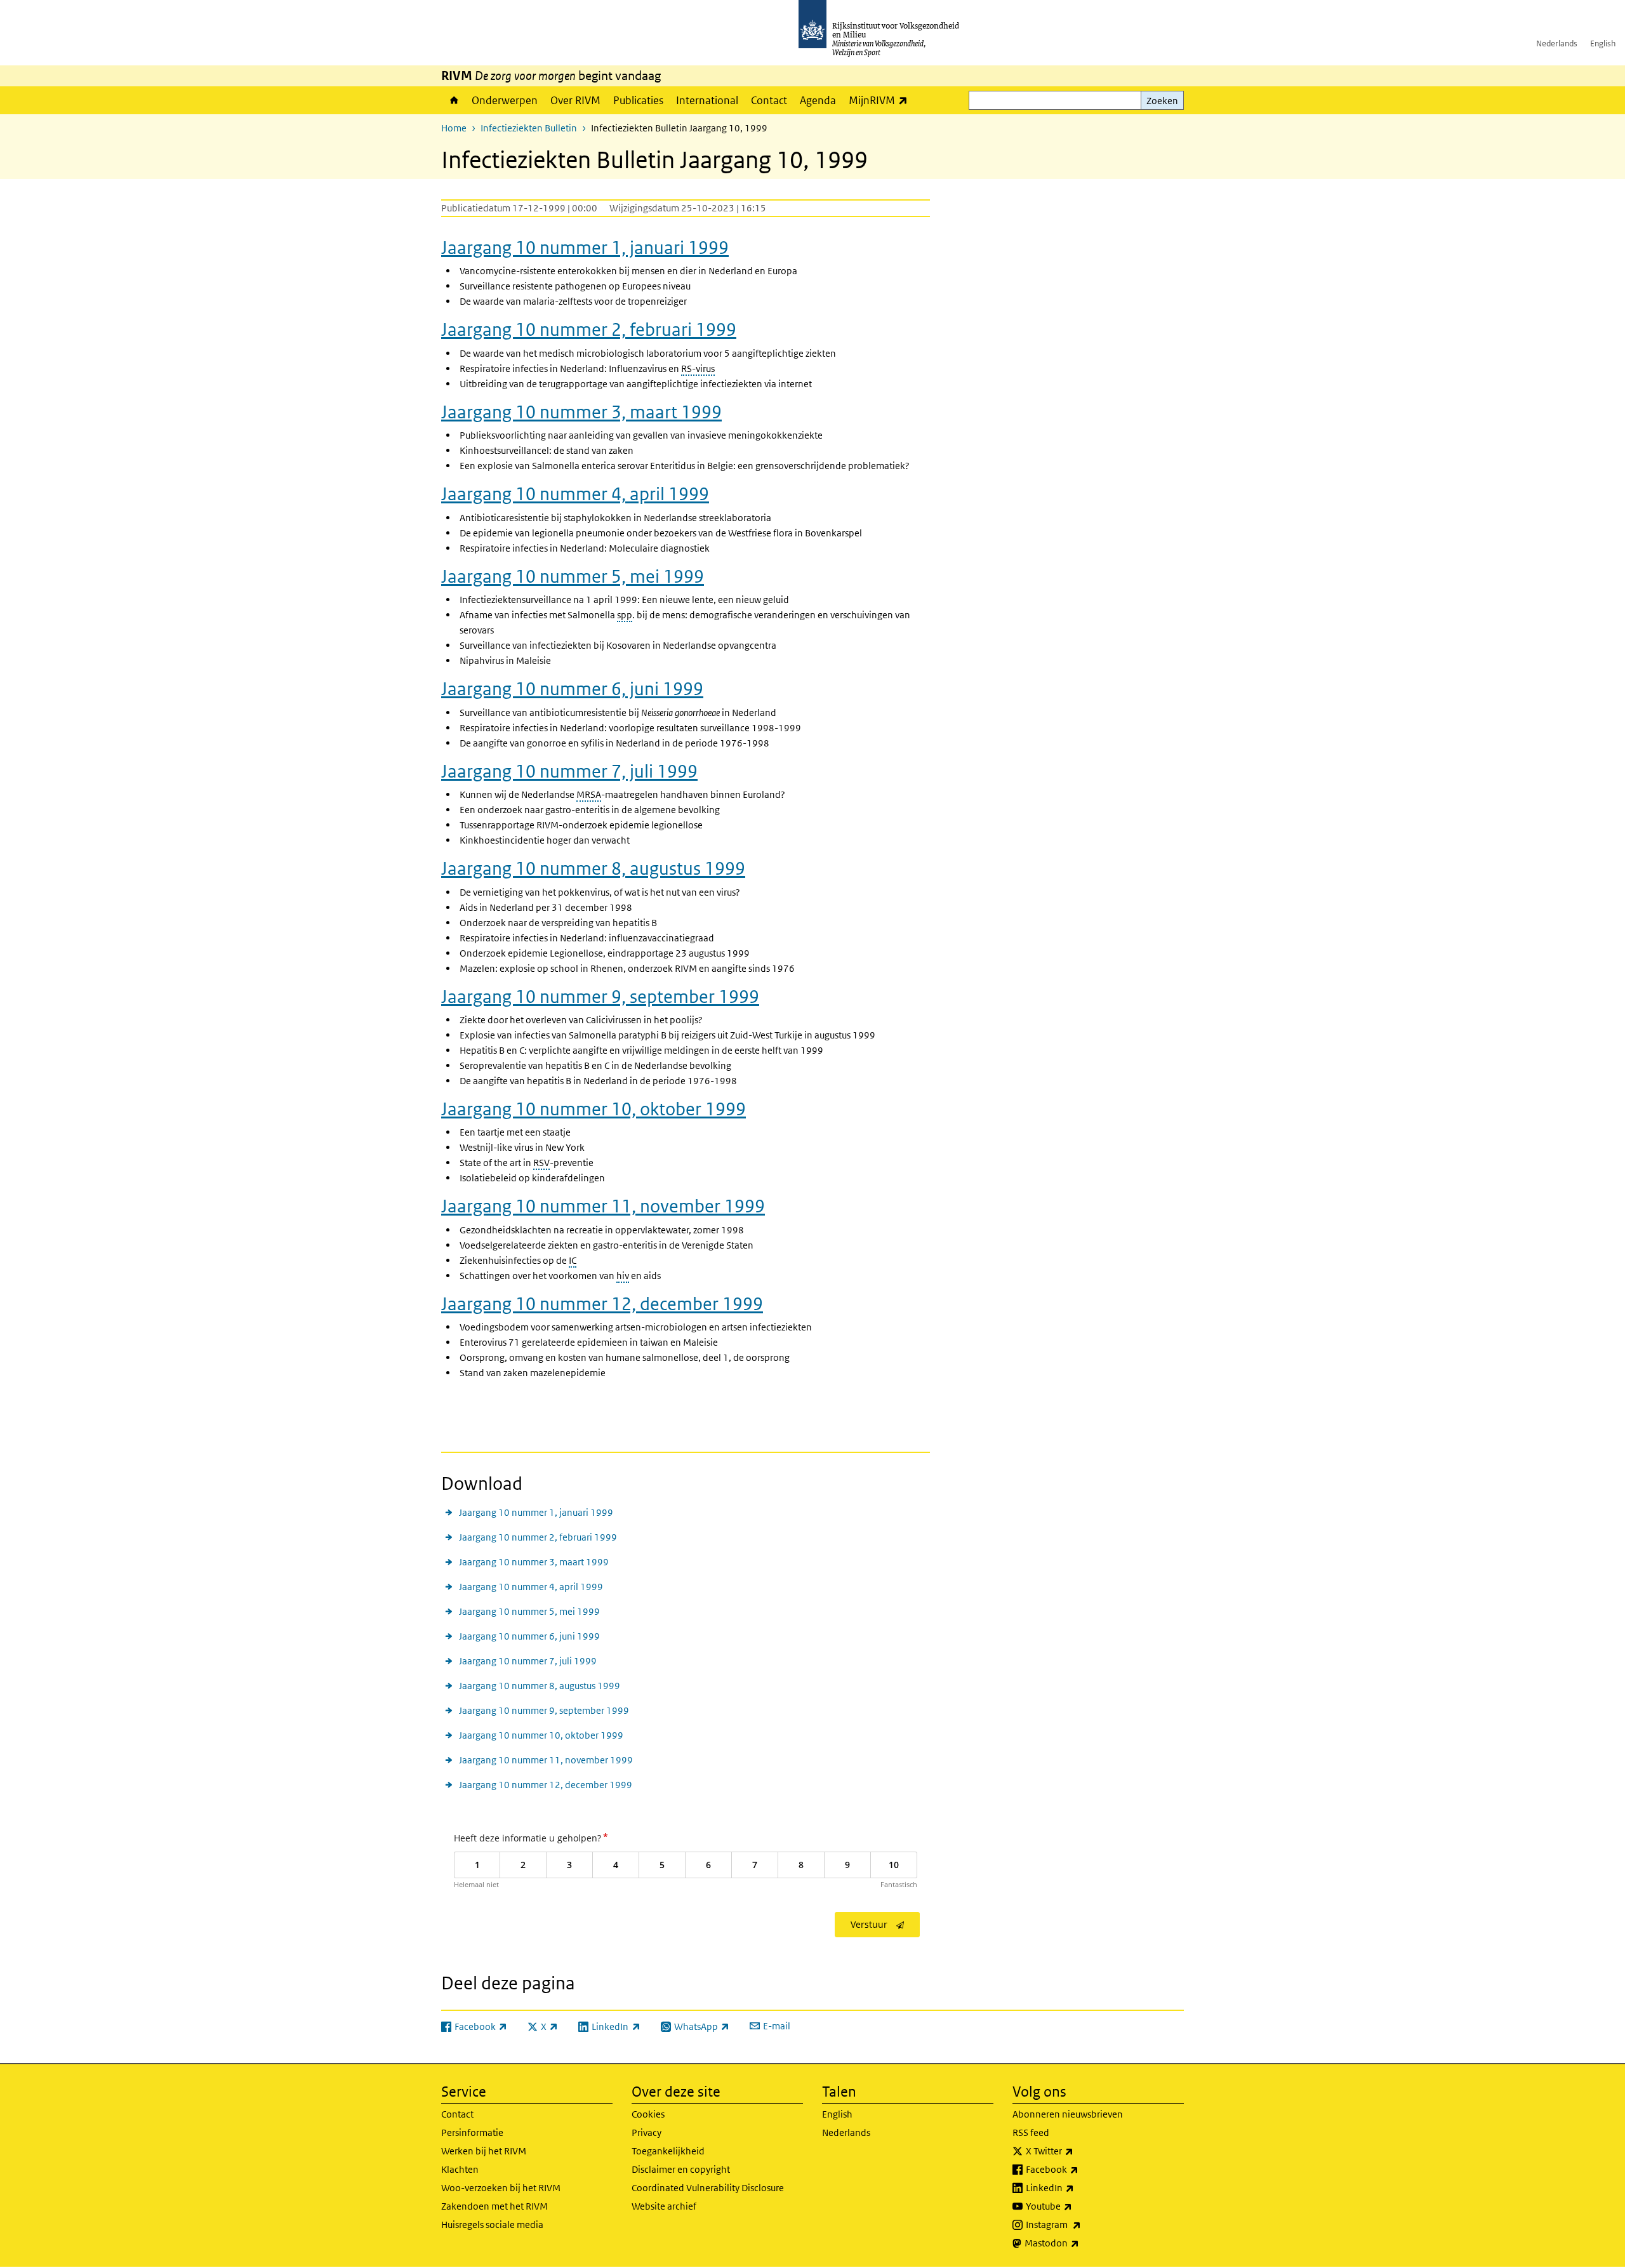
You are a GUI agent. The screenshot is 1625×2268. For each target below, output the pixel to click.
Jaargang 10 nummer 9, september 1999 (600, 997)
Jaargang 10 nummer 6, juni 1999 (572, 689)
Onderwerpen (505, 100)
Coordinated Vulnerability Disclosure (708, 2188)
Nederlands (1557, 43)
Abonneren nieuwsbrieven (1068, 2114)
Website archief (664, 2206)
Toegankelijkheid (668, 2151)
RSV (541, 1163)
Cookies (648, 2114)
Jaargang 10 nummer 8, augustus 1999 (593, 868)
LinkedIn (1078, 2187)
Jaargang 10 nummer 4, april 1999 (575, 494)
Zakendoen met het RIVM (494, 2206)
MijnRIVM (881, 100)
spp (625, 615)
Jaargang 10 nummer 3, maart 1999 (581, 412)
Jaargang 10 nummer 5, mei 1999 (573, 576)
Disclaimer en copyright (681, 2169)
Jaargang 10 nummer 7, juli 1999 (569, 771)
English (1603, 43)
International (707, 100)
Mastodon (1080, 2243)
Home (453, 100)
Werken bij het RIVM (484, 2151)
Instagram (1081, 2224)
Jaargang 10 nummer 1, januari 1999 (585, 248)
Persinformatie (472, 2132)
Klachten (460, 2169)
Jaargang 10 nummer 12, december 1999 (602, 1304)
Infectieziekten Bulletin (529, 128)
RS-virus (698, 368)
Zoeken (1162, 101)
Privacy (647, 2132)
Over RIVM (575, 100)
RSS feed (1031, 2132)
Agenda (818, 100)
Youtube (1077, 2206)
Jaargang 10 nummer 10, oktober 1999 (594, 1109)
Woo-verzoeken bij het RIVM (501, 2188)
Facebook (1080, 2169)
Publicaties (638, 100)
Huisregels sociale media (492, 2225)
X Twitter (1078, 2151)
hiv (623, 1276)
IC (573, 1260)
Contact (769, 100)
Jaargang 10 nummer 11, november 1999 (603, 1206)
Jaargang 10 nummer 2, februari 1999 (589, 329)
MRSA (589, 794)
